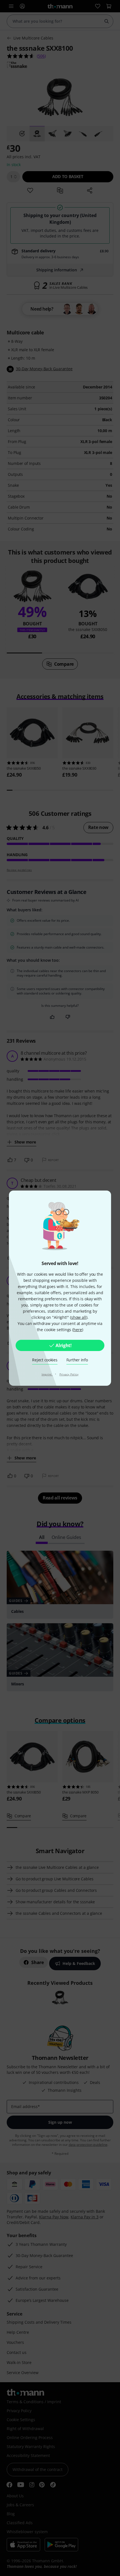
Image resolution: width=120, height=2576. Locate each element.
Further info (77, 1360)
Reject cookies (45, 1360)
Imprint (47, 1374)
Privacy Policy (69, 1374)
